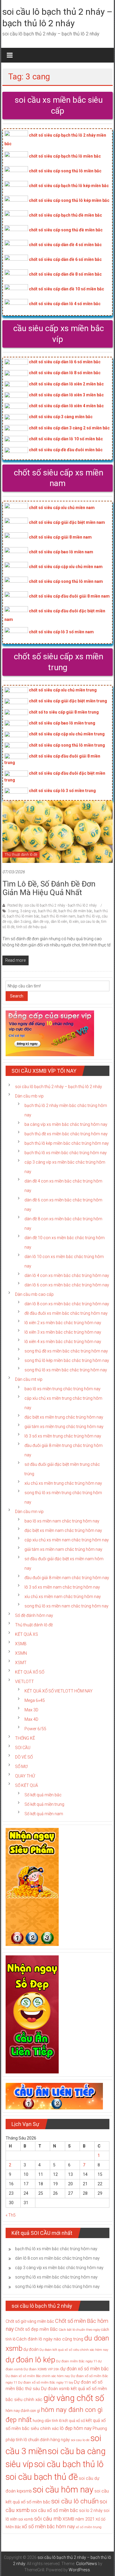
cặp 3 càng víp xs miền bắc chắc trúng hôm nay (59, 2268)
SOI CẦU (23, 1748)
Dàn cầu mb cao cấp (34, 1294)
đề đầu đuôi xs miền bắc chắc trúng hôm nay (66, 1313)
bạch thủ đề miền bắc (75, 911)
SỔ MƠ (21, 1767)
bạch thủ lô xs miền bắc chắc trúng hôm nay (66, 1153)
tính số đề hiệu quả (31, 927)
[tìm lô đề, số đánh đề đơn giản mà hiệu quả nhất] (58, 831)
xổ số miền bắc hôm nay (48, 2526)
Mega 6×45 (35, 1700)
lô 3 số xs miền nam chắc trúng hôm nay (62, 1587)
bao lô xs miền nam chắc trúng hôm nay (62, 1521)
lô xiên (74, 922)
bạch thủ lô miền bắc (23, 916)
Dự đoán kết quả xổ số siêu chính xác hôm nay (74, 2350)
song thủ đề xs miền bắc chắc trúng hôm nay (66, 1351)
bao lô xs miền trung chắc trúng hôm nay (63, 1389)
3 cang (13, 911)
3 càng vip (28, 911)
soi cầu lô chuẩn (75, 2501)
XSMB (21, 1644)
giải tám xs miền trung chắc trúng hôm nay (64, 1427)
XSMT (21, 1663)
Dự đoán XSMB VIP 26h (41, 2369)
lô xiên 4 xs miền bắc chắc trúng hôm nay (63, 1342)
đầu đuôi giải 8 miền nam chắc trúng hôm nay (67, 1578)
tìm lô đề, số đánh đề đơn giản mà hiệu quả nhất (49, 888)
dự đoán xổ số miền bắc (84, 2369)
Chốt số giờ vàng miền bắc (30, 2321)
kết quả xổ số (74, 2421)
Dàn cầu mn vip (29, 1512)
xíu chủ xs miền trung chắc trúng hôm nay (63, 1483)
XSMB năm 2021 (79, 2519)
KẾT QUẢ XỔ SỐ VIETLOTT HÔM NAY (59, 1691)
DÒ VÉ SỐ (24, 1757)
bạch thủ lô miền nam (58, 916)
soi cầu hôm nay (63, 2490)
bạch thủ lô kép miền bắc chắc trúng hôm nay (67, 1143)
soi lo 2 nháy (91, 2510)
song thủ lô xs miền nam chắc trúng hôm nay (66, 1606)
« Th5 (11, 2215)
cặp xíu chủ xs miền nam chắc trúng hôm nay (67, 1540)
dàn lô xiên (59, 922)
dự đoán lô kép (30, 2360)
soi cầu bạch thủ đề (42, 2477)
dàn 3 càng (22, 922)
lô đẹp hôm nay (76, 2428)
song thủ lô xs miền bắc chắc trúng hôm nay (66, 1370)
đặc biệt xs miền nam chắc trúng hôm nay (63, 1530)
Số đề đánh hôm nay (34, 1615)
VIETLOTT (24, 1682)
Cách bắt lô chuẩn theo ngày (79, 2330)
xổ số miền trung (89, 2527)
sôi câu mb (48, 2519)
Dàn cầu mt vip (29, 1379)
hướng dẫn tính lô (47, 2421)
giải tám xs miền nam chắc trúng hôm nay (63, 1549)
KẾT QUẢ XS (27, 1634)
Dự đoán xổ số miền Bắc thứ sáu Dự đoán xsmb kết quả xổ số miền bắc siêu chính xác (56, 2391)
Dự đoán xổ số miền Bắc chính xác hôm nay (38, 2376)
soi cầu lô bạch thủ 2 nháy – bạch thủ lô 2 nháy (59, 1087)
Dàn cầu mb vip (29, 1096)
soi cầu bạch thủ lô (69, 2464)
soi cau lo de (90, 922)
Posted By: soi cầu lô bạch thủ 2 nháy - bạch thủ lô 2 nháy (52, 905)
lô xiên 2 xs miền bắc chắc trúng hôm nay (63, 1323)
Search (17, 996)
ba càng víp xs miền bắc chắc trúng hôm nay (66, 1124)
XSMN (21, 1653)
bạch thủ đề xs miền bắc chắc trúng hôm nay (66, 1134)
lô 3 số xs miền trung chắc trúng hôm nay (63, 1436)
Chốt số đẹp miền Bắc (36, 2329)
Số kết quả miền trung (44, 1804)
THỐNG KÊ (25, 1738)
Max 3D (31, 1710)
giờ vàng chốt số (74, 2398)
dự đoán (31, 2349)
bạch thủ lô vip (89, 916)
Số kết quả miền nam (44, 1814)
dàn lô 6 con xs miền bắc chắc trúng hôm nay (67, 1285)
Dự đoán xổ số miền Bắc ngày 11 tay (46, 2382)
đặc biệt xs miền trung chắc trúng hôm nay (64, 1417)
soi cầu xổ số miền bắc (54, 2510)
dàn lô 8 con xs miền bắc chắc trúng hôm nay (67, 1304)
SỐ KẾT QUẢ (27, 1785)
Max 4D (31, 1719)
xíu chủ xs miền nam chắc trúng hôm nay (63, 1597)
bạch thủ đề (47, 911)
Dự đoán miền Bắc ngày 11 (77, 2361)
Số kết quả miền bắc (43, 1795)
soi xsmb (26, 2519)
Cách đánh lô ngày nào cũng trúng (50, 2339)
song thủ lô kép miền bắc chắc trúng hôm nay (67, 1360)
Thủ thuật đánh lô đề (21, 855)
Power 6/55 (35, 1729)
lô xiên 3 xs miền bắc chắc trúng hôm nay (63, 1332)
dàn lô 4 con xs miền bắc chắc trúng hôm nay (67, 1275)
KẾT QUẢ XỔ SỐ (30, 1672)
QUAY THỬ (25, 1776)
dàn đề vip (41, 922)
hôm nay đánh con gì (23, 2411)
